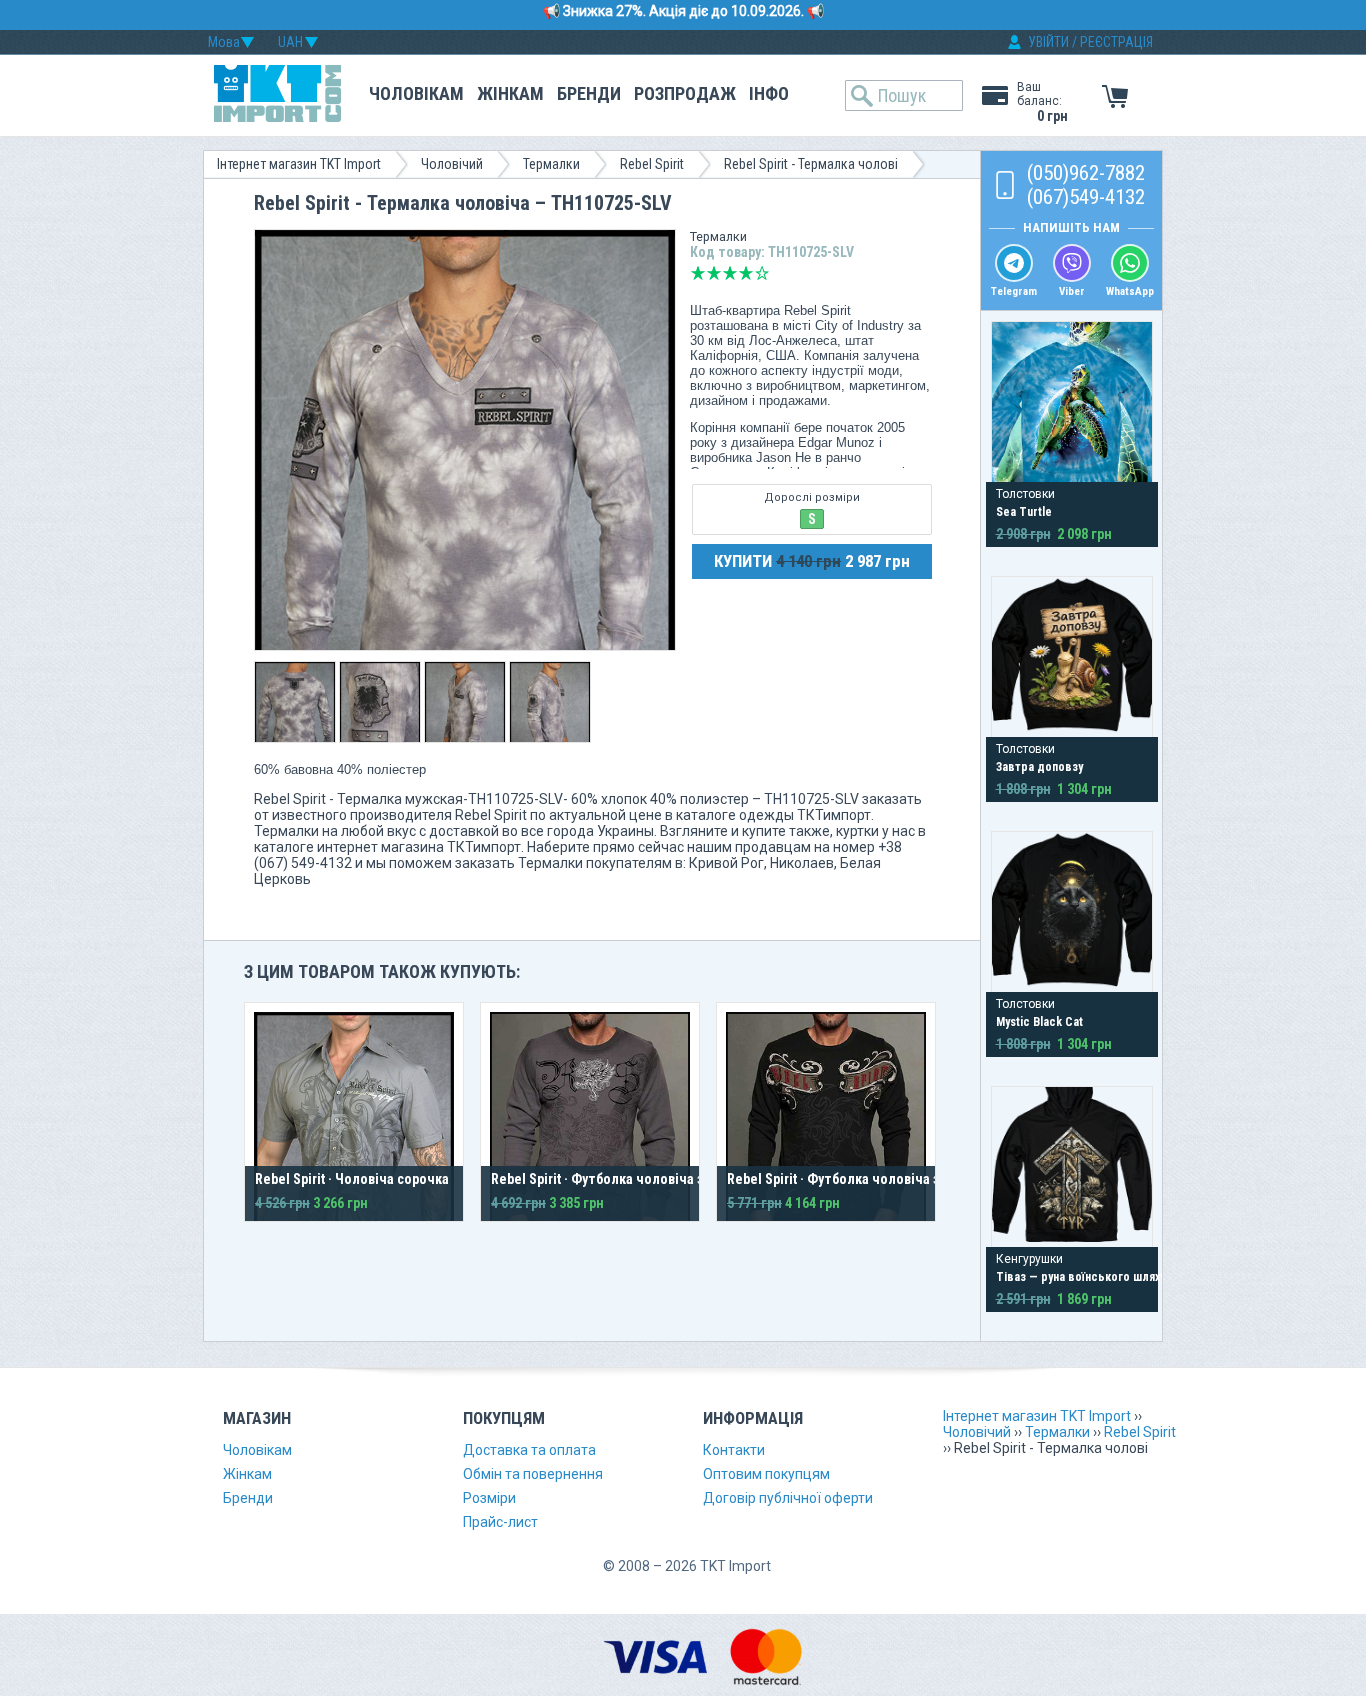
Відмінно (762, 273)
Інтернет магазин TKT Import (299, 164)
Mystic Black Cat (1039, 1022)
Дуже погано (698, 273)
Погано (714, 273)
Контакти (734, 1450)
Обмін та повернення (533, 1474)
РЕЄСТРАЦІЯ (1116, 42)
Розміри (489, 1498)
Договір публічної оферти (788, 1498)
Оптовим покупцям (766, 1474)
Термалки (551, 164)
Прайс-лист (500, 1522)
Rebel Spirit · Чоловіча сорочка (352, 1179)
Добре (746, 273)
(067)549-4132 (1086, 197)
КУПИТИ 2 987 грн (812, 561)
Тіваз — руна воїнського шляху (1080, 1277)
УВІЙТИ (1048, 42)
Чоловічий (452, 164)
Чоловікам (416, 93)
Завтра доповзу (1039, 767)
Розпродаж (685, 93)
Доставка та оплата (529, 1450)
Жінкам (510, 93)
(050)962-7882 (1086, 173)
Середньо (730, 273)
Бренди (589, 93)
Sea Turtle (1024, 512)
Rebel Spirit (652, 164)
